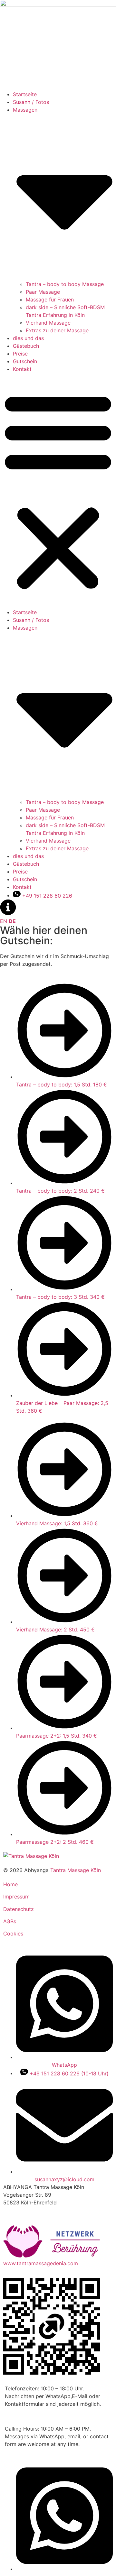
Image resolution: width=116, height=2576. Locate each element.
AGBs (10, 1921)
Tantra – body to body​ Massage (65, 284)
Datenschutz (19, 1909)
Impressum (16, 1897)
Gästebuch (26, 346)
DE (12, 921)
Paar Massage (43, 292)
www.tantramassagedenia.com (41, 2263)
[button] (58, 491)
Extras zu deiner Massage (57, 330)
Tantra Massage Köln (76, 1870)
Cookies (13, 1934)
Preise (20, 354)
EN (4, 921)
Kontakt (22, 369)
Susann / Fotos (31, 102)
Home (10, 1884)
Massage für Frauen (50, 300)
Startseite (25, 94)
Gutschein (25, 361)
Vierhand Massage (48, 323)
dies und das (28, 338)
